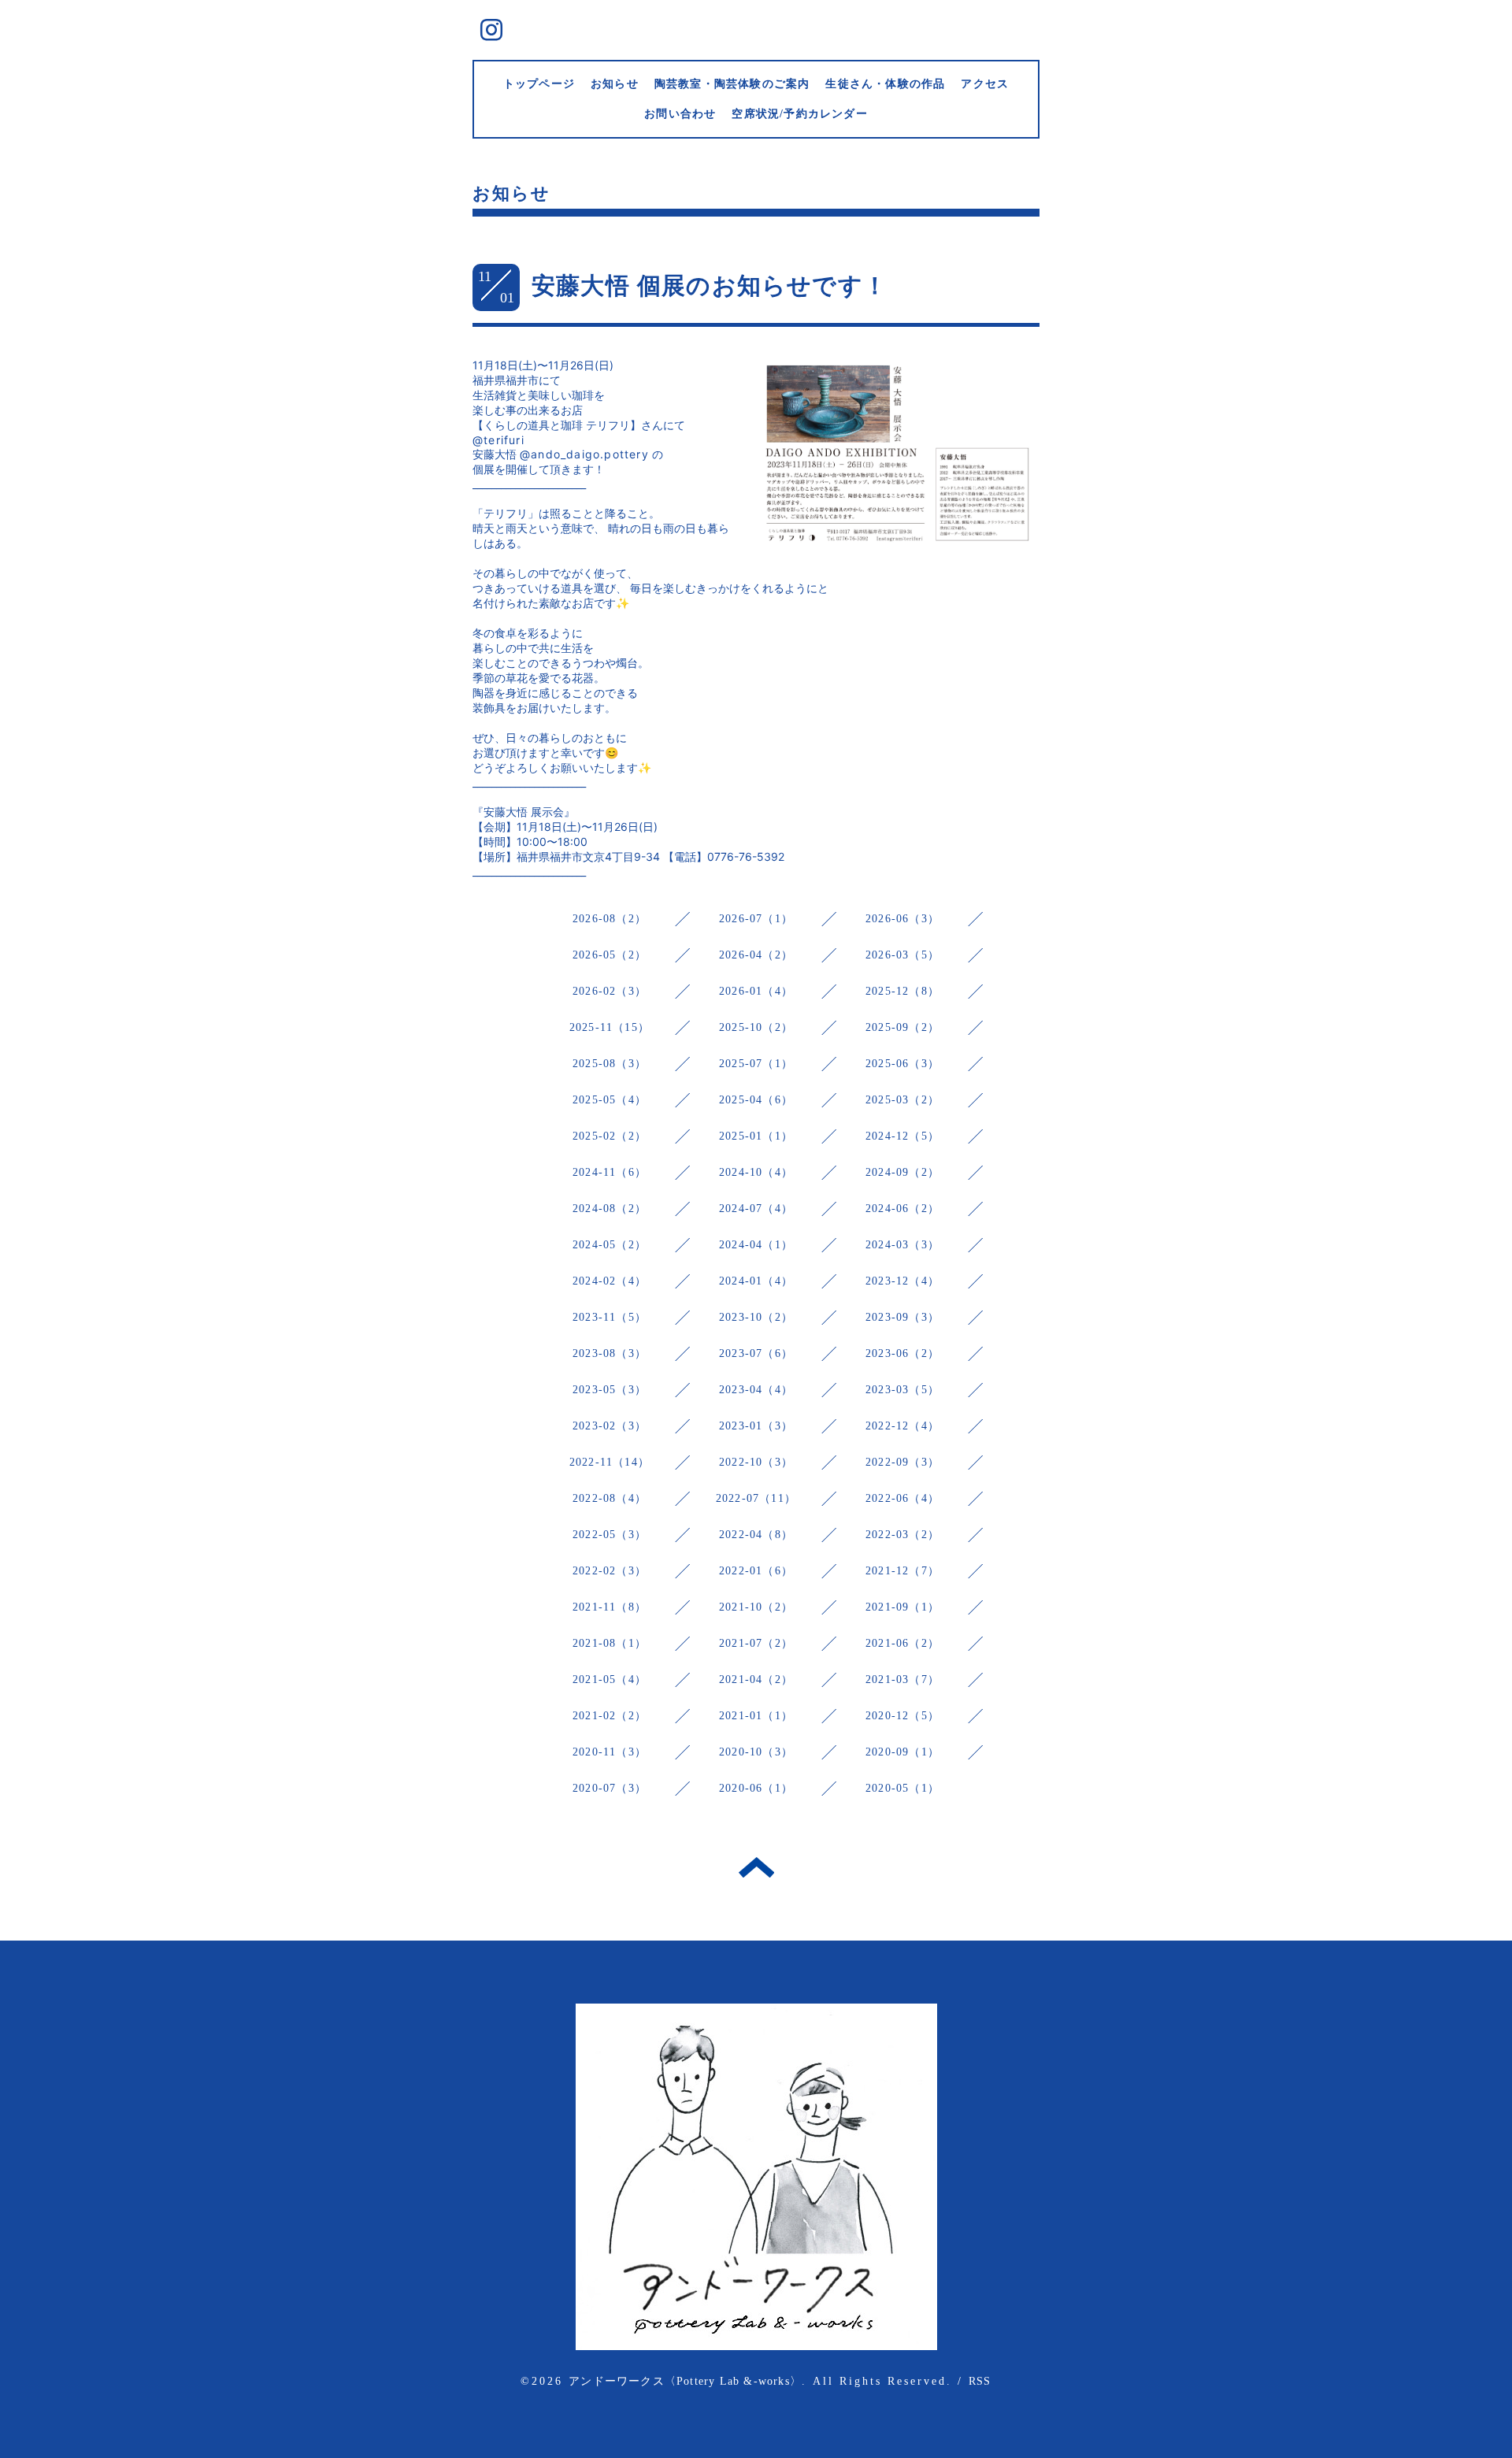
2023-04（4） (756, 1390)
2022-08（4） (610, 1498)
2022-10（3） (756, 1462)
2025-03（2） (902, 1100)
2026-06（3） (902, 919)
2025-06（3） (902, 1064)
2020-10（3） (756, 1752)
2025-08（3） (610, 1064)
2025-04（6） (756, 1100)
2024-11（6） (610, 1172)
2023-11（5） (610, 1317)
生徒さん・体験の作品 (885, 84)
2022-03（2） (902, 1535)
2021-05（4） (610, 1679)
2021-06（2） (902, 1643)
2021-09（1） (902, 1607)
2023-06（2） (902, 1353)
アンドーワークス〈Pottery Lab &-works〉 (685, 2381)
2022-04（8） (756, 1535)
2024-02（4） (610, 1281)
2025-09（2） (902, 1027)
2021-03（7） (902, 1679)
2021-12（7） (902, 1571)
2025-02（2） (610, 1136)
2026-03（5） (902, 955)
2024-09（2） (902, 1172)
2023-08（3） (610, 1353)
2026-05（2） (610, 955)
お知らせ (615, 84)
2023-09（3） (902, 1317)
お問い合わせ (680, 114)
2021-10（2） (756, 1607)
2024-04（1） (756, 1245)
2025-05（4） (610, 1100)
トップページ (539, 84)
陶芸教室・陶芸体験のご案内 (732, 84)
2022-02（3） (610, 1571)
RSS (980, 2381)
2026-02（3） (610, 991)
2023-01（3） (756, 1426)
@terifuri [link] (498, 440)
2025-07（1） (756, 1064)
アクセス (985, 84)
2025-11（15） (610, 1027)
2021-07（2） (756, 1643)
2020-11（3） (610, 1752)
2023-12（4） (902, 1281)
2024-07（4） (756, 1209)
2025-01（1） (756, 1136)
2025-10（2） (756, 1027)
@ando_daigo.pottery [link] (584, 454)
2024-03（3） (902, 1245)
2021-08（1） (610, 1643)
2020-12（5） (902, 1716)
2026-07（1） (756, 919)
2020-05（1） (902, 1788)
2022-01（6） (756, 1571)
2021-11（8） (610, 1607)
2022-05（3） (610, 1535)
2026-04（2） (756, 955)
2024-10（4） (756, 1172)
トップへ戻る (756, 1867)
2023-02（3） (610, 1426)
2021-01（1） (756, 1716)
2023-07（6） (756, 1353)
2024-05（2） (610, 1245)
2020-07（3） (610, 1788)
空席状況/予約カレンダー (799, 114)
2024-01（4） (756, 1281)
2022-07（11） (756, 1498)
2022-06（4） (902, 1498)
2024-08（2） (610, 1209)
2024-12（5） (902, 1136)
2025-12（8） (902, 991)
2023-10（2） (756, 1317)
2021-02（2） (610, 1716)
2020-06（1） (756, 1788)
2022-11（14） (610, 1462)
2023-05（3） (610, 1390)
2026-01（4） (756, 991)
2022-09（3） (902, 1462)
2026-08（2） (610, 919)
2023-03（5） (902, 1390)
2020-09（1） (902, 1752)
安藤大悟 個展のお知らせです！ (710, 285)
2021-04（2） (756, 1679)
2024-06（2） (902, 1209)
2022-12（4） (902, 1426)
